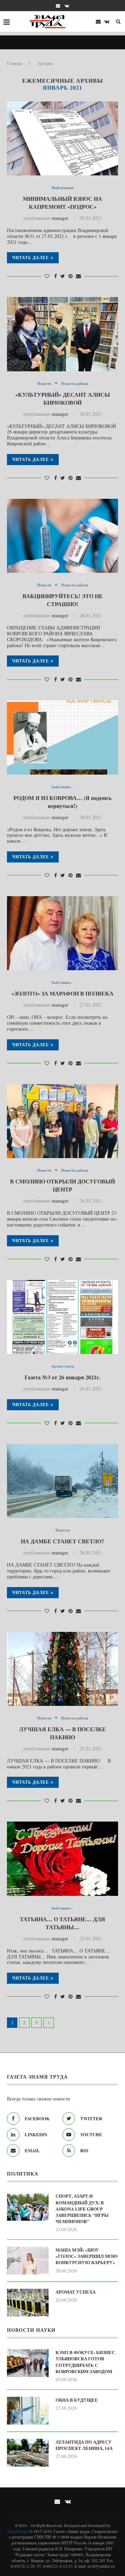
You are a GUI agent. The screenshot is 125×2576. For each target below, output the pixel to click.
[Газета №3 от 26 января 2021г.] (62, 1317)
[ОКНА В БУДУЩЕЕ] (28, 2411)
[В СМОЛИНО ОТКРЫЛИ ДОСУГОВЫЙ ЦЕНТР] (62, 1121)
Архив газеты (63, 1366)
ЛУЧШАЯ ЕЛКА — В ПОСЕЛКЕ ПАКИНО (62, 1733)
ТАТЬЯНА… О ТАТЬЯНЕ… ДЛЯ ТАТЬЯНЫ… (62, 1923)
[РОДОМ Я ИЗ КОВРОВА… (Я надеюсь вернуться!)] (62, 737)
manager (60, 218)
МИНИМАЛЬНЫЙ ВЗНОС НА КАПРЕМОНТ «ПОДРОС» (62, 203)
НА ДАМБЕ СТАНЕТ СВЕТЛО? (62, 1541)
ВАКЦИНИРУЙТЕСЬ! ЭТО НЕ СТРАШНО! (63, 600)
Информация (62, 187)
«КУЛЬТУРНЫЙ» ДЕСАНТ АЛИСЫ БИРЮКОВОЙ (63, 398)
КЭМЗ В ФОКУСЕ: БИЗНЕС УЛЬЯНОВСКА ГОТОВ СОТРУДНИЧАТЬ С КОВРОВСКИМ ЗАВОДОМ (85, 2362)
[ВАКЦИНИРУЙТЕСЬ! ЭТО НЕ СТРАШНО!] (62, 536)
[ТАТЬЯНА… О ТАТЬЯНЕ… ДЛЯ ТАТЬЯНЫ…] (62, 1859)
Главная (15, 63)
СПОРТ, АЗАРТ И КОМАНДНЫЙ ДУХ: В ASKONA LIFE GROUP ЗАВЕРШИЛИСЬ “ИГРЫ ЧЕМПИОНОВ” (82, 2209)
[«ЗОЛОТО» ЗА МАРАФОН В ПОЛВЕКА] (62, 933)
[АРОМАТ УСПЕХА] (28, 2303)
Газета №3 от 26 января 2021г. (62, 1377)
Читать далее (31, 258)
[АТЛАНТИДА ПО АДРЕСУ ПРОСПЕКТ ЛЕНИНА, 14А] (28, 2453)
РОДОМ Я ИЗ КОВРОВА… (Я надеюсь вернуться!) (62, 802)
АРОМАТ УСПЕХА (76, 2292)
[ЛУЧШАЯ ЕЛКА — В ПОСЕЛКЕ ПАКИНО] (62, 1669)
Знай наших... (62, 787)
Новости (44, 383)
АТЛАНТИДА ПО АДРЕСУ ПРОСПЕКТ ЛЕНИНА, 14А (85, 2445)
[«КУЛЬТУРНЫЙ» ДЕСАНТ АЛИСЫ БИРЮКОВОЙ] (62, 334)
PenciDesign (18, 2531)
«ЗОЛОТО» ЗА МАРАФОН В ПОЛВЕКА (62, 993)
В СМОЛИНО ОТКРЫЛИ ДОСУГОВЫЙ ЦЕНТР (62, 1185)
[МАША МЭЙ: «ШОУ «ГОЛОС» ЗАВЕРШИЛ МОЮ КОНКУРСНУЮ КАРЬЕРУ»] (28, 2261)
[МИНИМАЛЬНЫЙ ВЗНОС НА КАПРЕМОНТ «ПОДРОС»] (62, 138)
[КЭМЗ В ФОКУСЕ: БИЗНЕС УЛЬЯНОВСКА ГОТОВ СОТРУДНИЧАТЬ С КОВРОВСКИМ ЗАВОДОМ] (28, 2363)
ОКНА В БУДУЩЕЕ (77, 2400)
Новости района (75, 383)
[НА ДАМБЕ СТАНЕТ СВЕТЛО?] (62, 1481)
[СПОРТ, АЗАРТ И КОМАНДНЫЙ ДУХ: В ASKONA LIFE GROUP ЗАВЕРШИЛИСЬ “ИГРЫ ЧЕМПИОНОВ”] (28, 2207)
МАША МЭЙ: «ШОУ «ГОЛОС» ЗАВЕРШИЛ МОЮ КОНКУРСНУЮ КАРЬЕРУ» (87, 2256)
